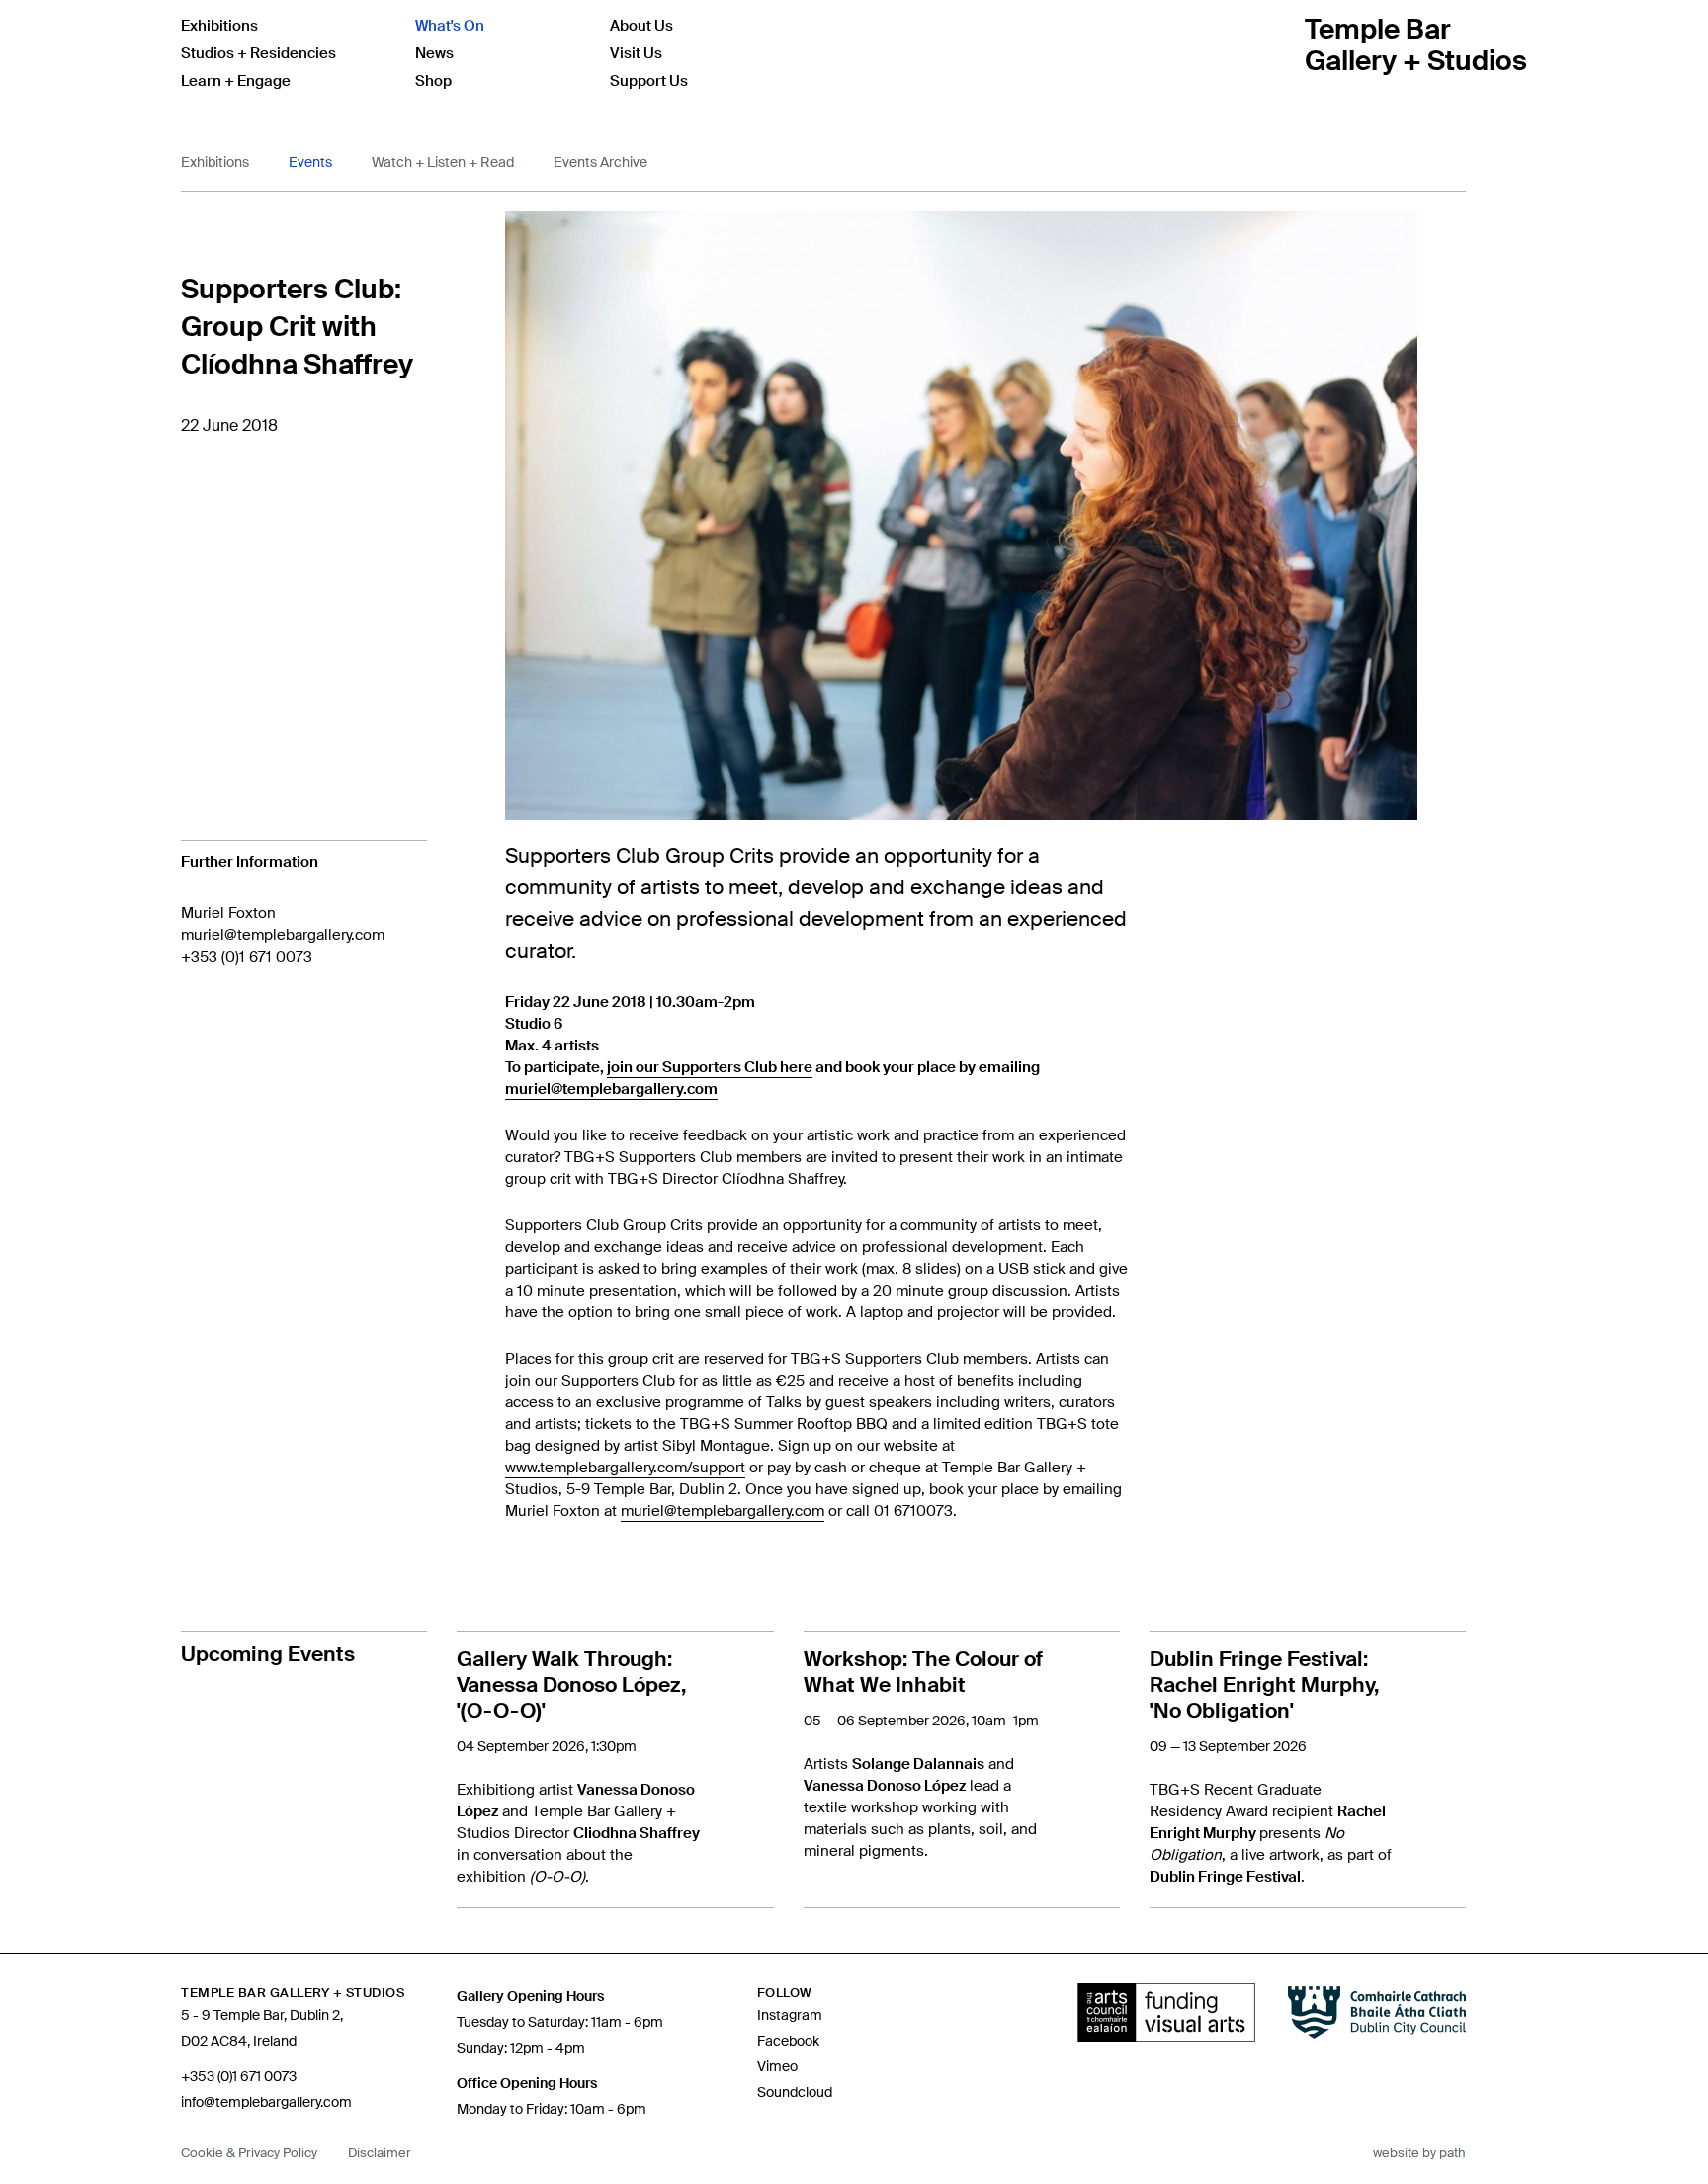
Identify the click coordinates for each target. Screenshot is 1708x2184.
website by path (1419, 2153)
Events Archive (600, 162)
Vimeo (777, 2066)
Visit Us (636, 53)
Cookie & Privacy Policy (249, 2153)
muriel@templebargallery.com (283, 935)
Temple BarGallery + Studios (1416, 45)
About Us (641, 26)
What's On (450, 26)
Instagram (790, 2015)
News (434, 53)
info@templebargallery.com (266, 2102)
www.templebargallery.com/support (625, 1468)
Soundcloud (795, 2092)
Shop (433, 81)
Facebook (788, 2041)
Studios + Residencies (258, 53)
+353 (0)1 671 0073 (247, 957)
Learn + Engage (236, 81)
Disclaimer (380, 2153)
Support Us (649, 81)
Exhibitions (219, 26)
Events (310, 162)
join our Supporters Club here (710, 1067)
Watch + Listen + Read (443, 162)
